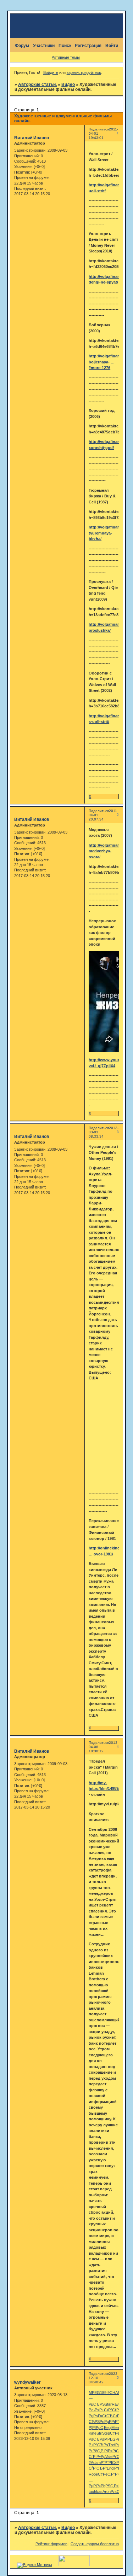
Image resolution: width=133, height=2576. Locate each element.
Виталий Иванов (32, 138)
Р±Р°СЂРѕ (98, 2445)
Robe (93, 2474)
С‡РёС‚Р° (118, 2433)
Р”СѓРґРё (117, 2410)
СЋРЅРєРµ (99, 2422)
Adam (96, 2463)
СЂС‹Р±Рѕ (116, 2416)
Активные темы (66, 57)
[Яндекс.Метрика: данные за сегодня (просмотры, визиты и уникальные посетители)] (35, 2565)
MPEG (94, 2393)
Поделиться (99, 129)
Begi (108, 2428)
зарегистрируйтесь (84, 72)
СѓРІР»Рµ (97, 2457)
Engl (110, 2468)
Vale (109, 2457)
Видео (68, 84)
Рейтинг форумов (51, 2544)
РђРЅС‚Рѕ (110, 2486)
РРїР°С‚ (116, 2422)
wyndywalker (27, 2382)
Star (108, 2404)
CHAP (115, 2393)
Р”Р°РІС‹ (109, 2463)
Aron (107, 2492)
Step (106, 2433)
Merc (116, 2428)
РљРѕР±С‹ (98, 2410)
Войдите (51, 72)
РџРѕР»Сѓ (98, 2416)
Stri (99, 2433)
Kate (93, 2433)
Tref (112, 2445)
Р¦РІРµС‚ (96, 2428)
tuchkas (96, 2492)
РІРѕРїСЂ (113, 2451)
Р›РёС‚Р (96, 2451)
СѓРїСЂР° (98, 2468)
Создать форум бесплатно (95, 2544)
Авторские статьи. (37, 84)
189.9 (105, 2393)
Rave (116, 2404)
